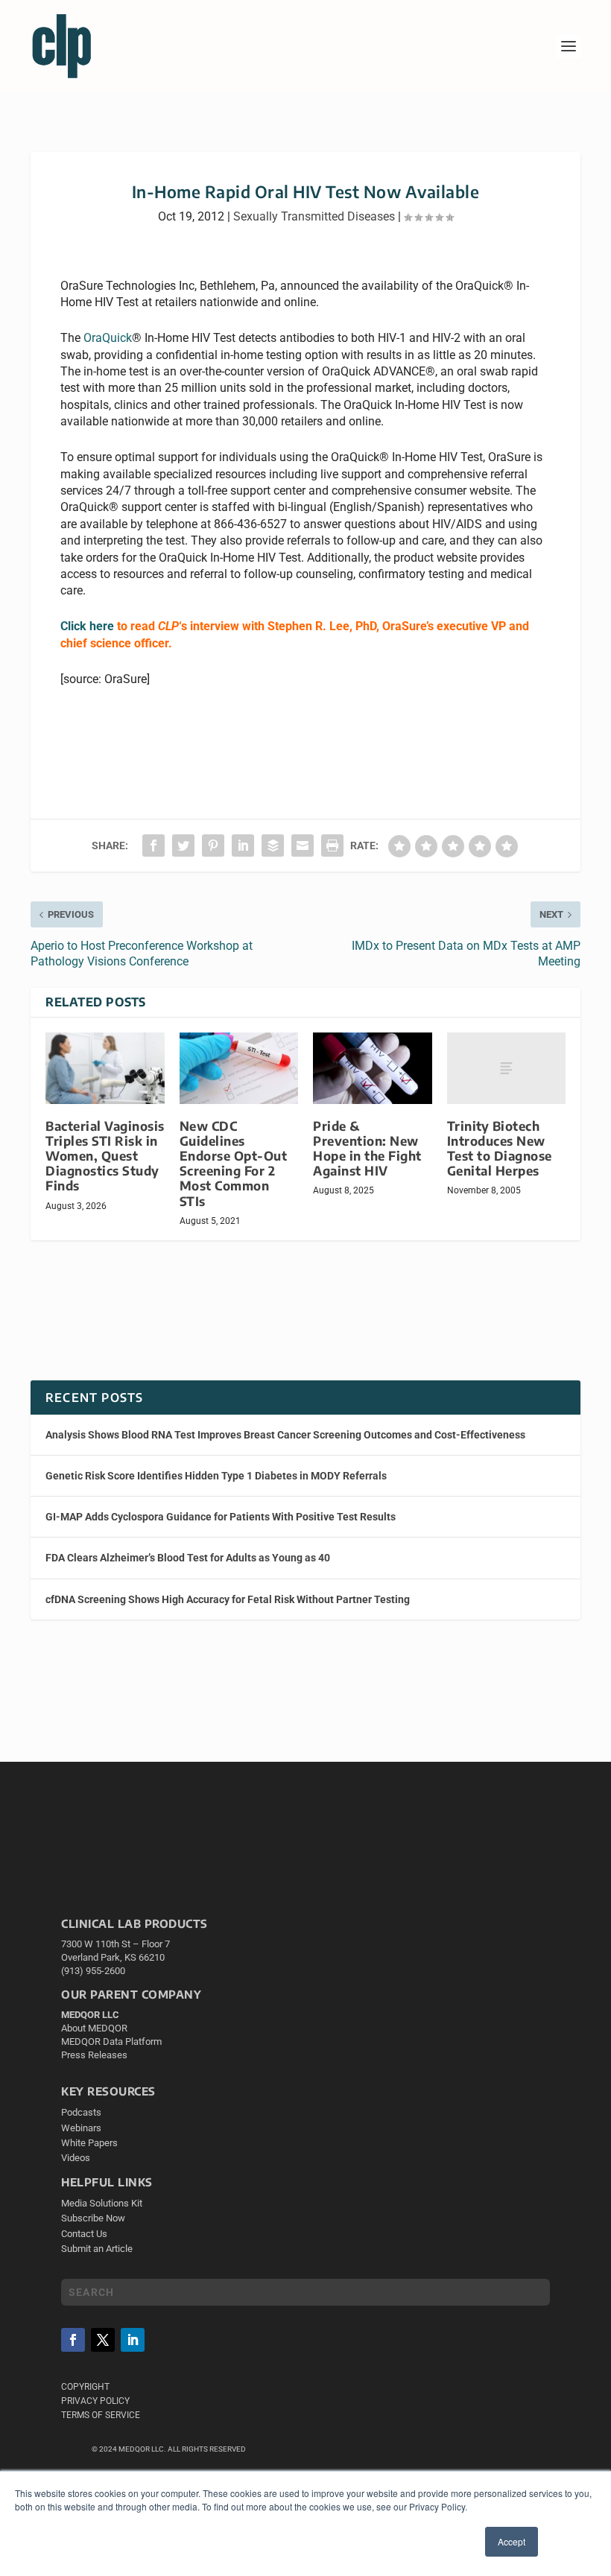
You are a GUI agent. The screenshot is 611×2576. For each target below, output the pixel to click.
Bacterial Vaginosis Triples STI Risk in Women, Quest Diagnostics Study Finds (105, 1156)
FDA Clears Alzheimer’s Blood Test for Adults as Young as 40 (188, 1558)
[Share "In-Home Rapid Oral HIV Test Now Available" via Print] (332, 846)
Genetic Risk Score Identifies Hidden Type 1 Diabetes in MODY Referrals (216, 1476)
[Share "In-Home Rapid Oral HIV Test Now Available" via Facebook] (153, 846)
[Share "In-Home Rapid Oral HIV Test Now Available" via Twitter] (183, 846)
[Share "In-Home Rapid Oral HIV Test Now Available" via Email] (303, 846)
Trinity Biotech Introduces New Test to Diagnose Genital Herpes (500, 1148)
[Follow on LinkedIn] (133, 2340)
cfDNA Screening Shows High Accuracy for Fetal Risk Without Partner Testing (228, 1599)
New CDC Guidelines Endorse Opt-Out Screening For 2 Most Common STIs (234, 1164)
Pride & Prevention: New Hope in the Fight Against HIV (367, 1148)
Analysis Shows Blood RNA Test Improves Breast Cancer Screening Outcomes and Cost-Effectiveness (285, 1435)
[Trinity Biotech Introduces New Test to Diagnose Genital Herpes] (507, 1068)
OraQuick (108, 338)
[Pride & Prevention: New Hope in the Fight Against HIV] (373, 1068)
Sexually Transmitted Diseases (314, 216)
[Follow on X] (103, 2340)
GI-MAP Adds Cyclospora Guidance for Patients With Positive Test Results (221, 1517)
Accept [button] (512, 2541)
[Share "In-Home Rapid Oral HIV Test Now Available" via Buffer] (273, 846)
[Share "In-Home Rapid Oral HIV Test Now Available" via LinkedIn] (243, 846)
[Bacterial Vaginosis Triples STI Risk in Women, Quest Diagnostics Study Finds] (105, 1068)
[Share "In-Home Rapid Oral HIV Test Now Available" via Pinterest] (213, 846)
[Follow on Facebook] (73, 2340)
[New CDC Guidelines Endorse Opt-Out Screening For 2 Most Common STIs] (239, 1068)
